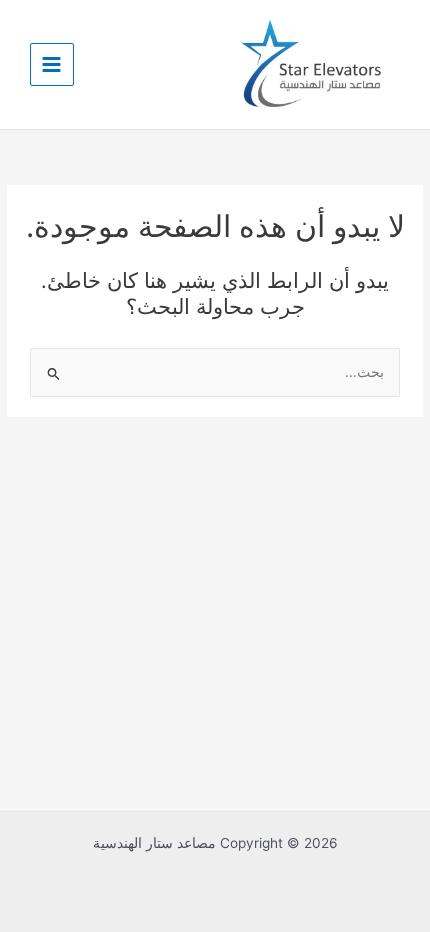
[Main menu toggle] (52, 65)
